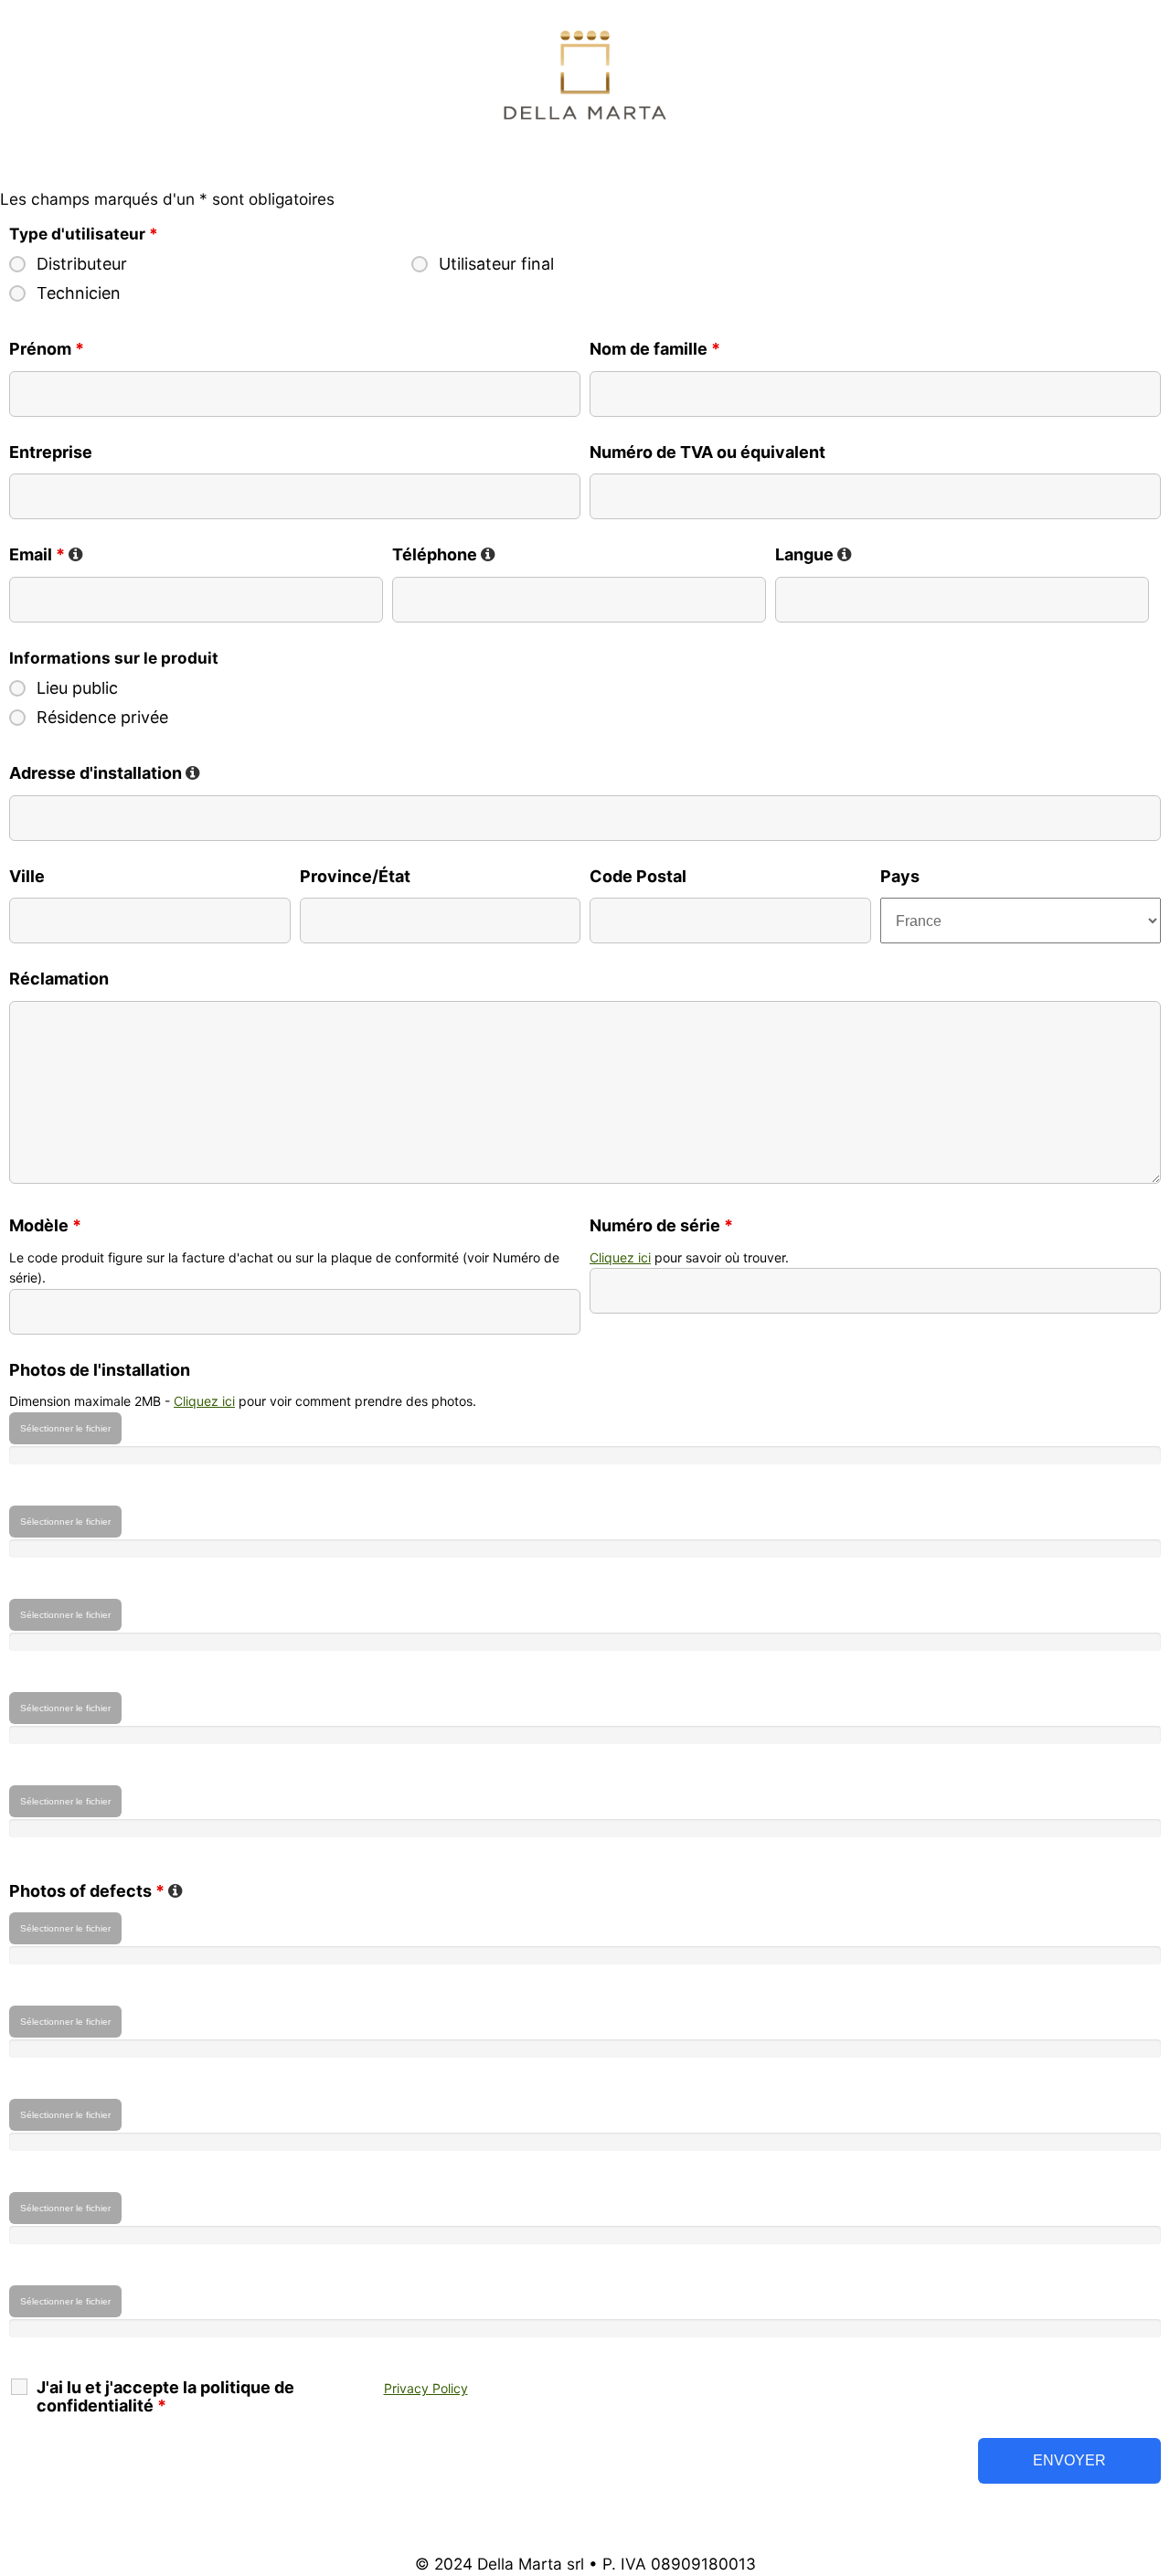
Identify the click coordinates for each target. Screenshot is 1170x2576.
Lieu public (77, 688)
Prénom (47, 349)
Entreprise (51, 452)
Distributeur (82, 264)
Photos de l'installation (100, 1370)
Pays (900, 876)
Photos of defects (96, 1891)
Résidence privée (102, 718)
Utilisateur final (496, 264)
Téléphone (444, 554)
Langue (814, 554)
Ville (27, 876)
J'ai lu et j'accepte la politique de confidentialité (165, 2397)
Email (46, 554)
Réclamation (59, 979)
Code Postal (638, 876)
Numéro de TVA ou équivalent (707, 452)
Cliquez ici (620, 1257)
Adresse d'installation (105, 773)
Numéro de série (661, 1225)
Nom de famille (655, 349)
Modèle (45, 1225)
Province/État (355, 876)
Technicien (79, 293)
